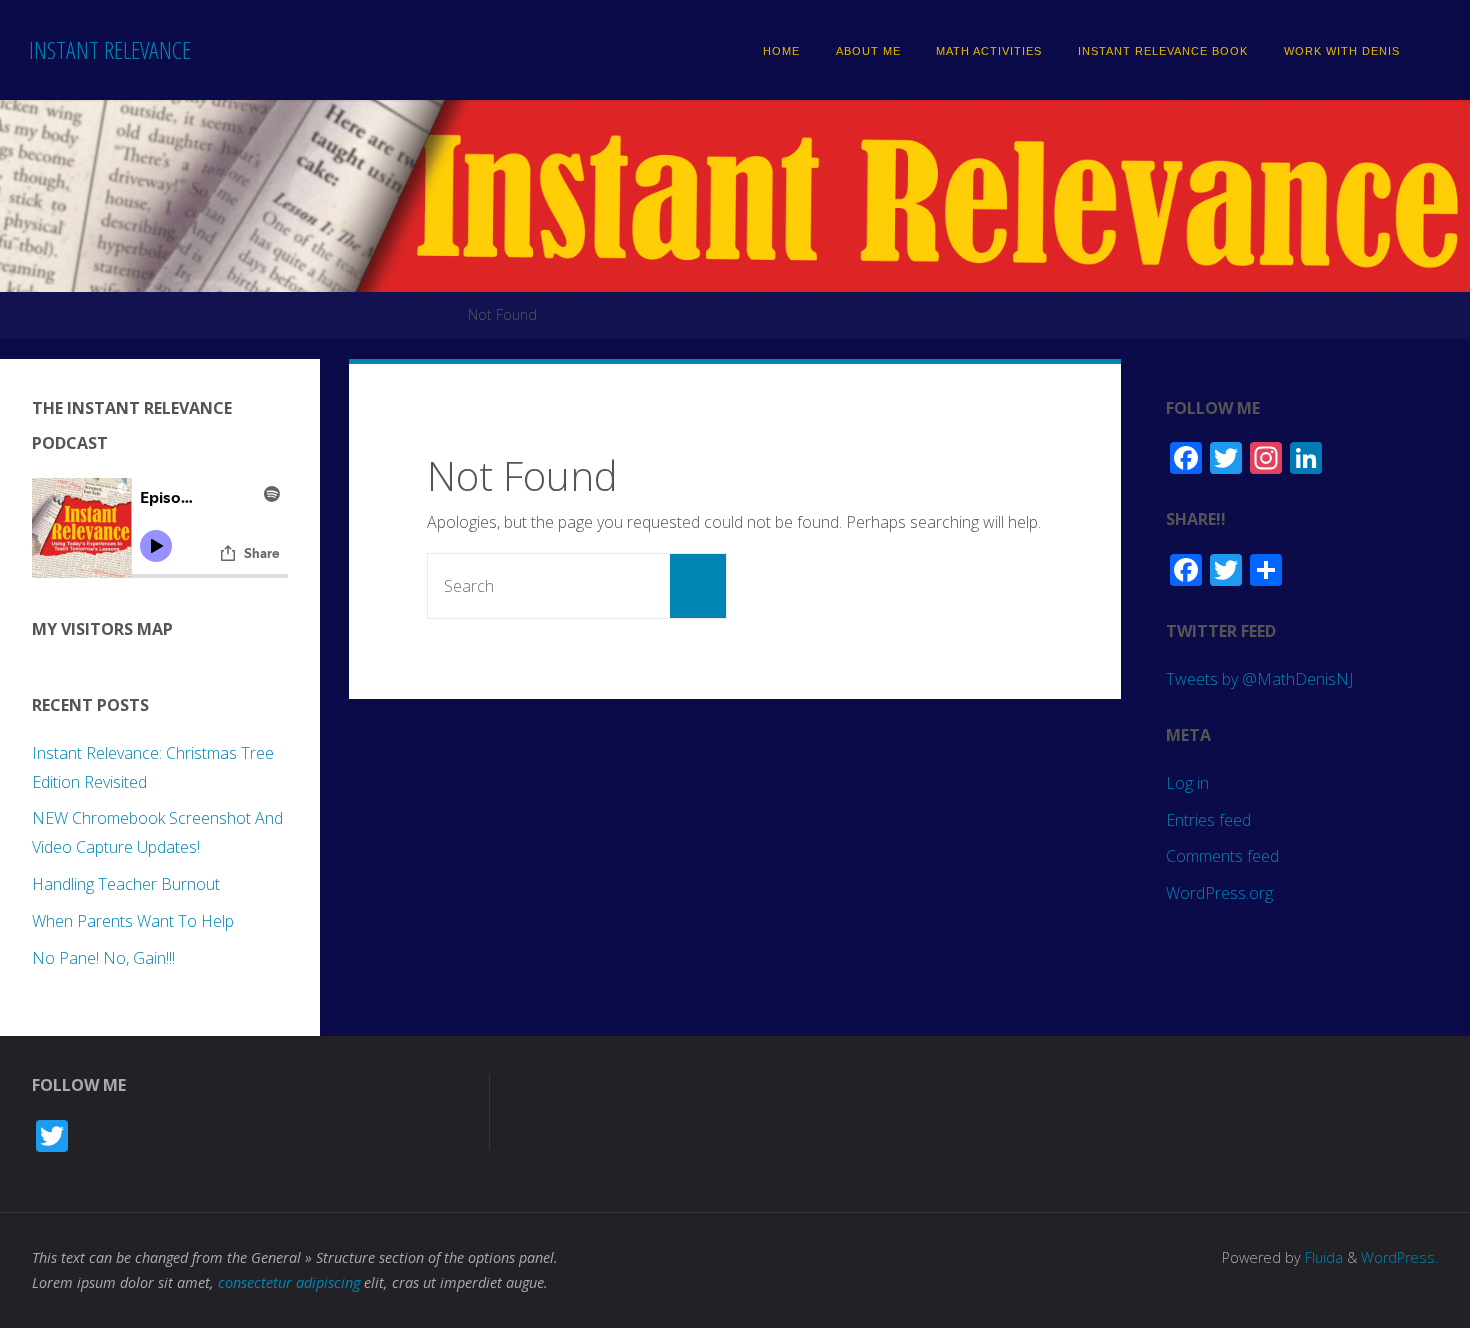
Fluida (1322, 1257)
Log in (1187, 783)
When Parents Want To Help (133, 921)
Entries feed (1208, 820)
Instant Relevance (110, 49)
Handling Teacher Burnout (126, 884)
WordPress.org (1219, 893)
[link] (1429, 50)
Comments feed (1222, 856)
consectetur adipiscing (289, 1282)
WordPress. (1399, 1257)
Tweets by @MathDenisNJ (1259, 679)
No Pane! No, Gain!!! (103, 958)
